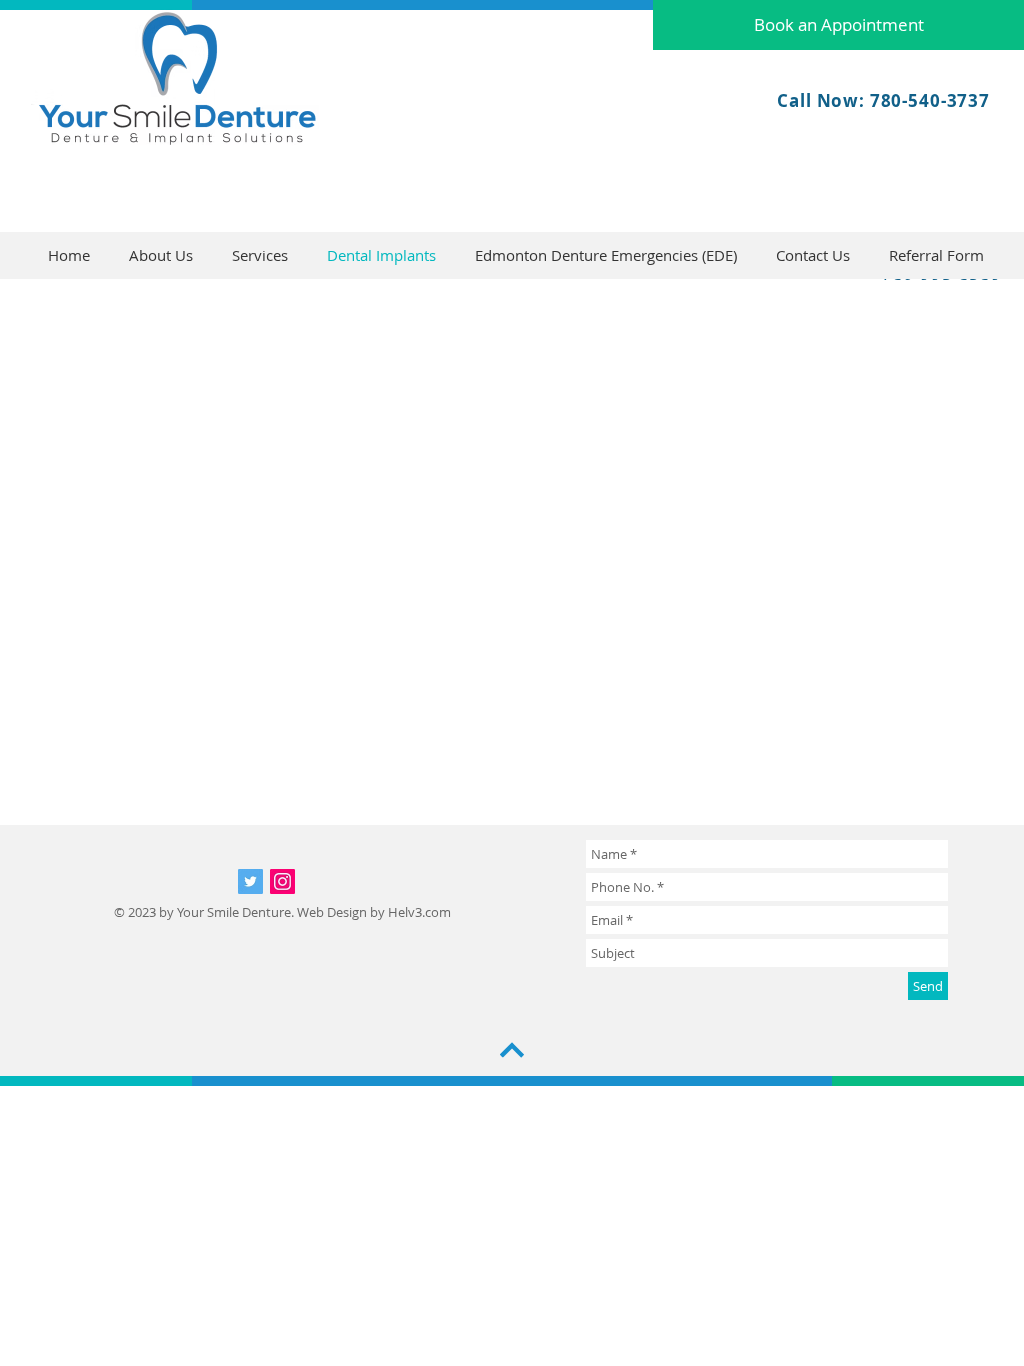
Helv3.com (419, 912)
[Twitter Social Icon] (250, 881)
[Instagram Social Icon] (282, 881)
